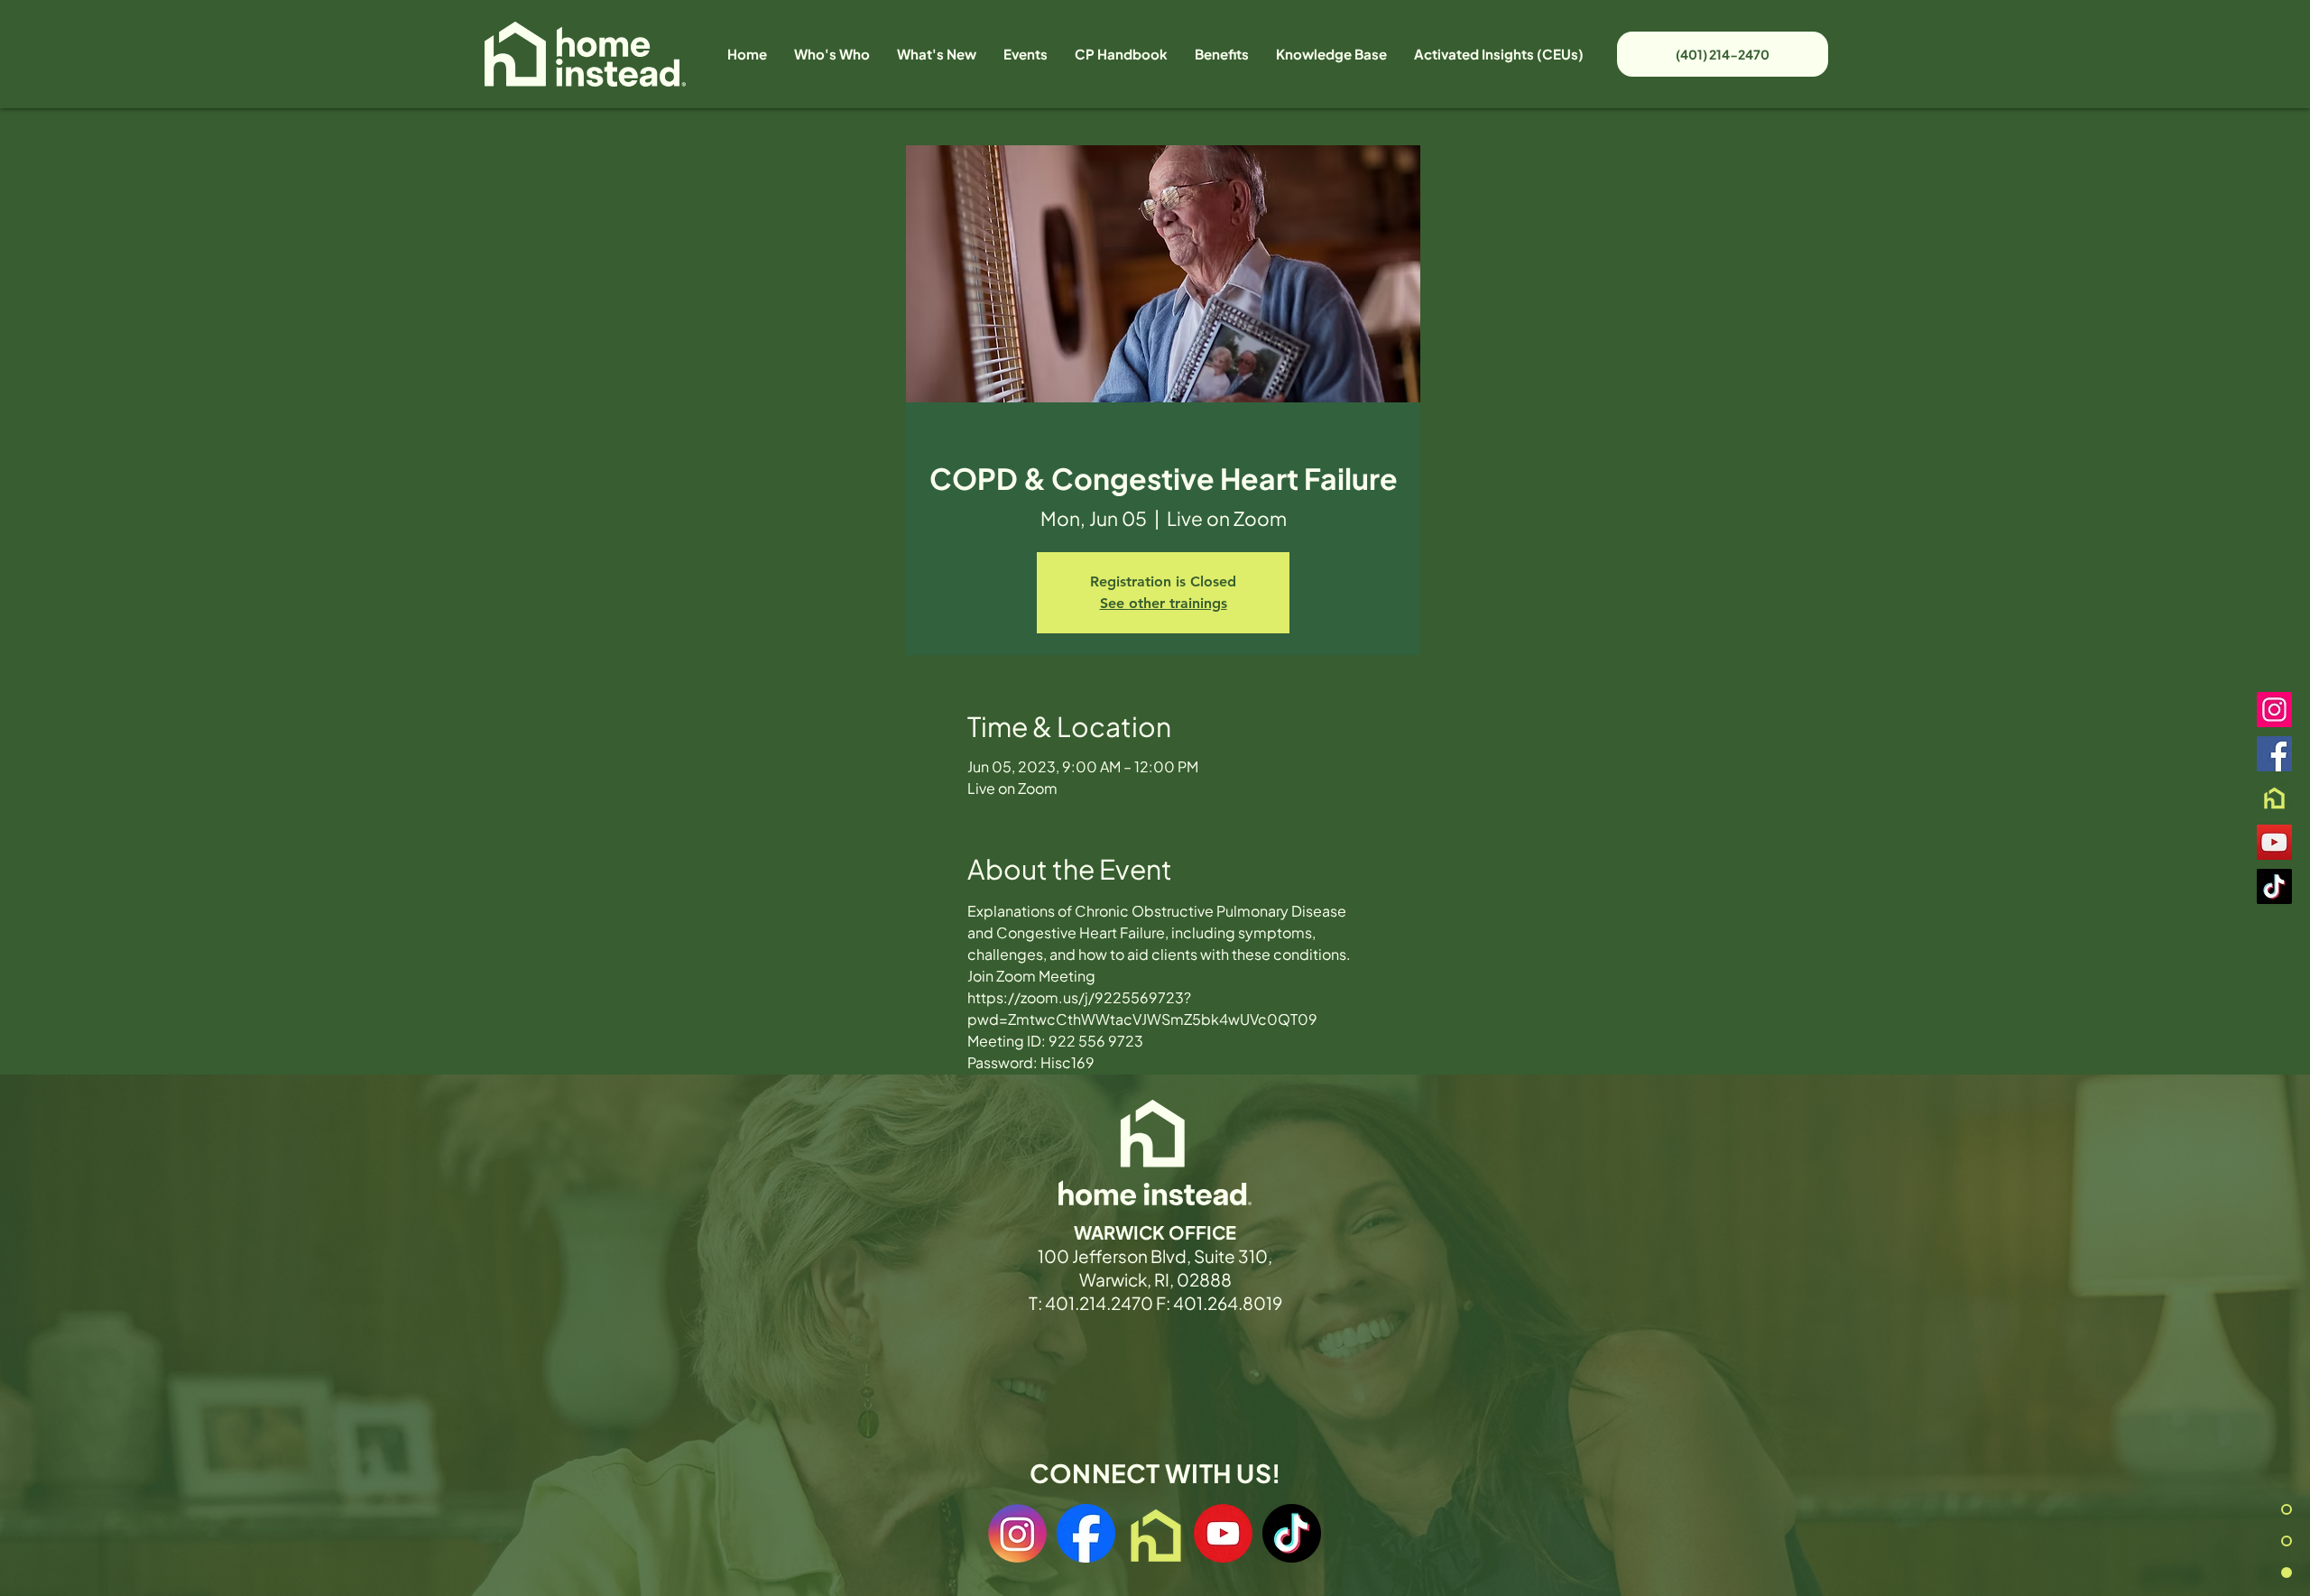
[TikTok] (2274, 886)
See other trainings (1164, 603)
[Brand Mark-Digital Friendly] (2274, 798)
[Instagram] (2274, 710)
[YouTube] (2274, 842)
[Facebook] (2274, 754)
